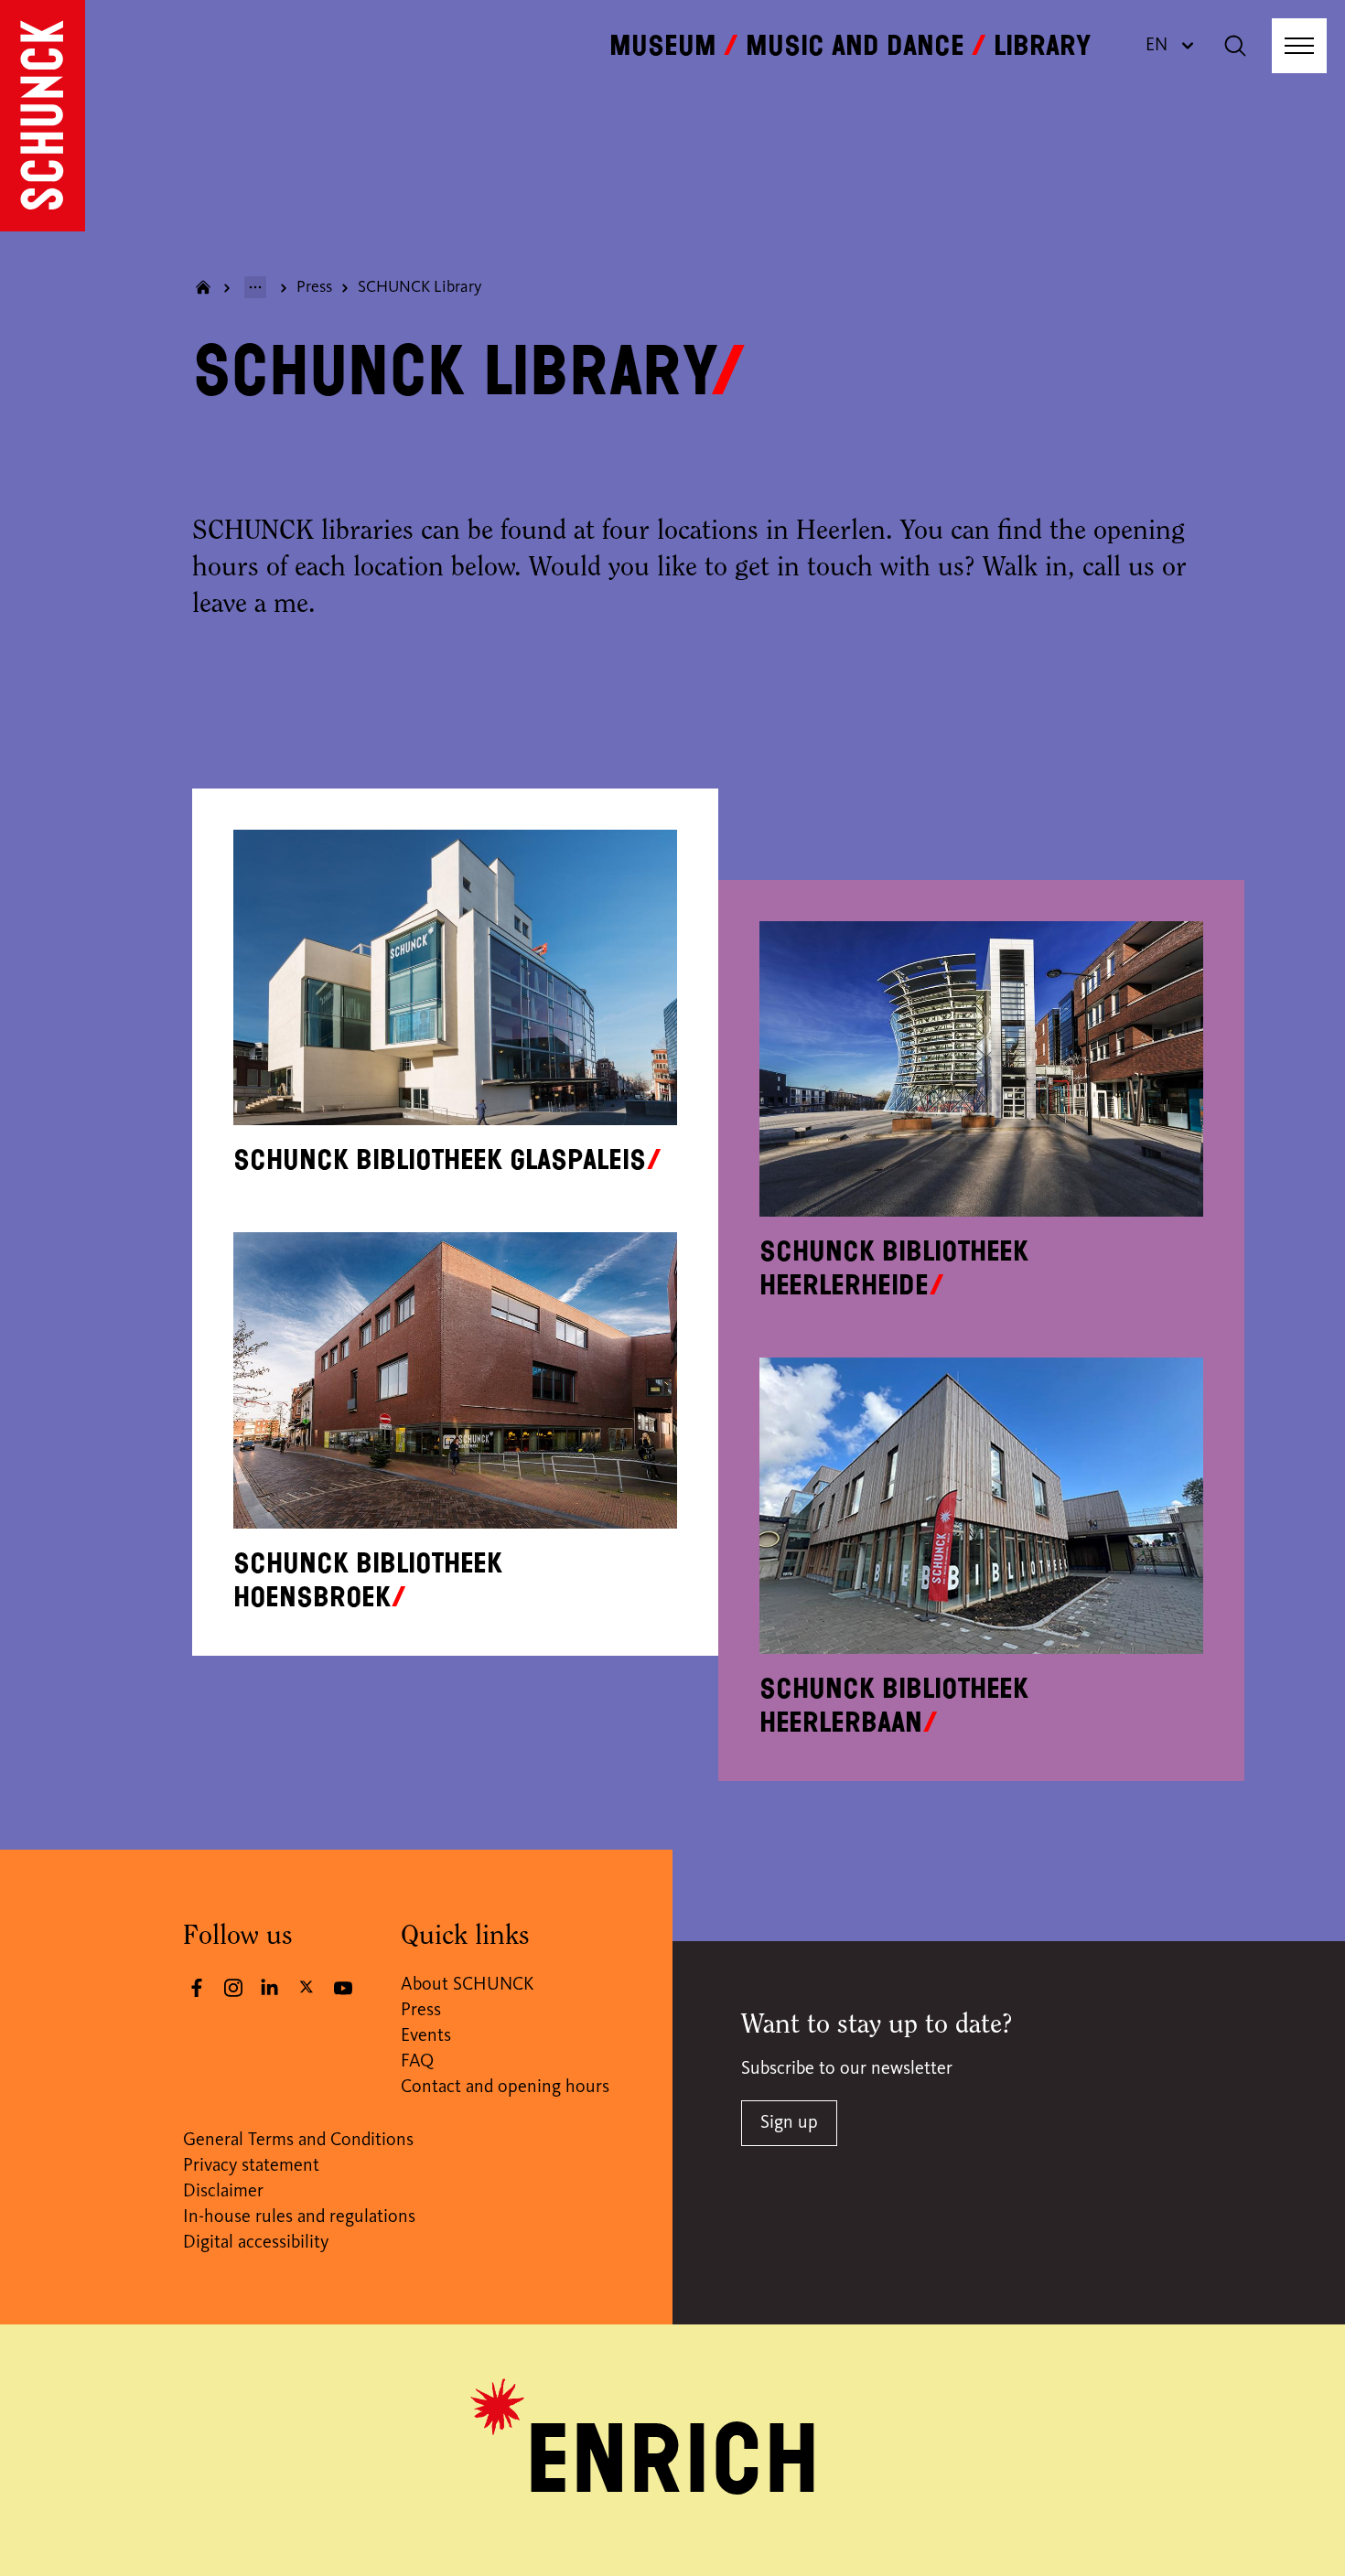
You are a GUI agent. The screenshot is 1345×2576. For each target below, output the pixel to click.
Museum (663, 46)
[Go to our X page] (307, 1986)
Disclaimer (223, 2192)
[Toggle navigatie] (1299, 46)
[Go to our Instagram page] (233, 1988)
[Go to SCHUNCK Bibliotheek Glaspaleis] (455, 977)
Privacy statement (251, 2166)
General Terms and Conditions (298, 2141)
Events (426, 2036)
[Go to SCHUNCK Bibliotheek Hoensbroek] (455, 1380)
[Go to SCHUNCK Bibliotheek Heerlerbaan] (981, 1505)
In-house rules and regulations (299, 2217)
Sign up (789, 2123)
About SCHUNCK (467, 1985)
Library (1042, 46)
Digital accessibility (256, 2243)
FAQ (417, 2062)
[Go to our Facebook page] (197, 1988)
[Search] (1235, 46)
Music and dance (855, 46)
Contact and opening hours (505, 2088)
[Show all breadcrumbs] (255, 287)
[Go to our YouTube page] (343, 1988)
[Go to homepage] (43, 116)
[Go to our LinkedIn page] (270, 1988)
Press (314, 287)
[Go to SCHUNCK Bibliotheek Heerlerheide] (981, 1069)
